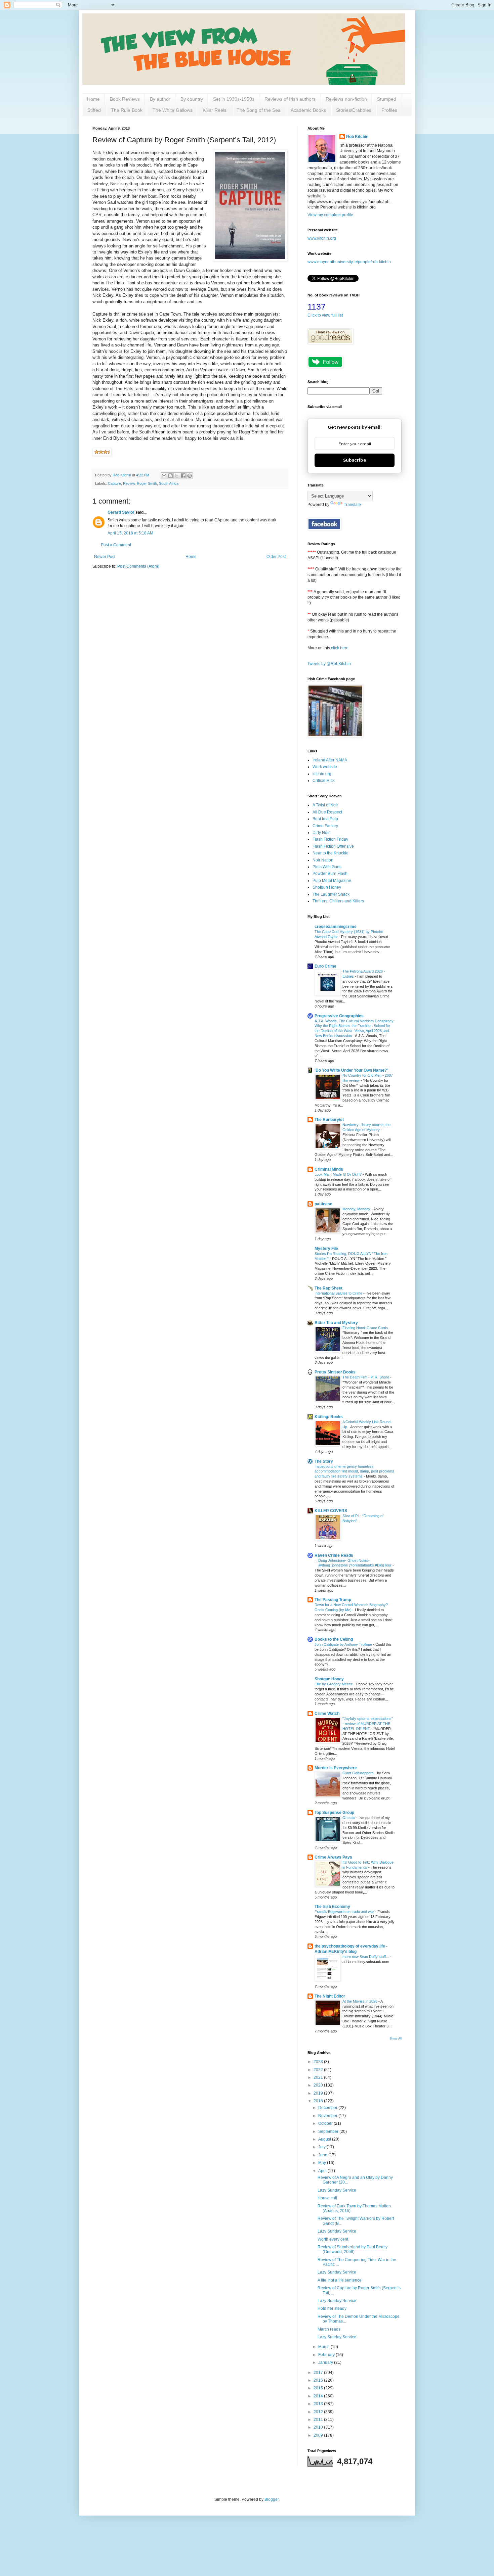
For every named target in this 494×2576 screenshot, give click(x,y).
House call (327, 2198)
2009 (319, 2435)
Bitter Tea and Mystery (336, 1323)
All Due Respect (327, 812)
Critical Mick (324, 781)
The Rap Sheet (328, 1288)
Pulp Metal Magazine (332, 881)
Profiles (389, 110)
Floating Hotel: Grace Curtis (366, 1328)
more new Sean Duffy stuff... (366, 1957)
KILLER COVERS (331, 1511)
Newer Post (105, 557)
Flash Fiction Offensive (333, 846)
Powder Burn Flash (330, 874)
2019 (319, 2093)
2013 (319, 2404)
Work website (325, 767)
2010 (319, 2427)
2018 (319, 2101)
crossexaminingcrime (336, 927)
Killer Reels (215, 110)
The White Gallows (173, 110)
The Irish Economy (332, 1907)
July (322, 2147)
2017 (319, 2373)
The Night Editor (330, 1996)
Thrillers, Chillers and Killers (338, 901)
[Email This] (164, 476)
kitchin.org (322, 774)
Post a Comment (116, 545)
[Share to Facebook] (183, 476)
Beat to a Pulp (325, 819)
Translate (352, 505)
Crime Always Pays (333, 1857)
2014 (319, 2396)
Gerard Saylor (121, 512)
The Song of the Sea (259, 110)
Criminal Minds (329, 1169)
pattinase (323, 1204)
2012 (319, 2412)
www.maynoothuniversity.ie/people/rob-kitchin (349, 262)
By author (160, 99)
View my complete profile (330, 215)
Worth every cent (333, 2239)
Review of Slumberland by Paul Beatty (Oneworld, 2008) (353, 2249)
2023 (319, 2062)
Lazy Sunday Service (337, 2190)
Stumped (387, 99)
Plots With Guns (327, 867)
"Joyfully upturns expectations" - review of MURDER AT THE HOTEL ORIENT (368, 1724)
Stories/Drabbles (354, 110)
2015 (319, 2388)
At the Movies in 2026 (360, 2001)
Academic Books (308, 110)
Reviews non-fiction (346, 99)
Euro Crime (325, 966)
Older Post (276, 557)
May (323, 2163)
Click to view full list (325, 315)
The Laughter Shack (331, 894)
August (325, 2139)
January (326, 2362)
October (326, 2123)
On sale (349, 1818)
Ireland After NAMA (330, 760)
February (327, 2355)
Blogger (272, 2499)
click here (340, 648)
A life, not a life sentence (340, 2280)
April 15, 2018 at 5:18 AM (130, 533)
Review (129, 483)
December (328, 2108)
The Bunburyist (329, 1120)
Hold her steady (332, 2308)
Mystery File (326, 1249)
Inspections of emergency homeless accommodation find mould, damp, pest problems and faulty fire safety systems (354, 1471)
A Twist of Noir (325, 805)
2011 (319, 2420)
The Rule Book (127, 110)
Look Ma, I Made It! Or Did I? (339, 1174)
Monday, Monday (357, 1209)
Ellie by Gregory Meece (334, 1684)
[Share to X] (177, 476)
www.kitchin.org (322, 238)
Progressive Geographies (339, 1016)
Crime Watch (327, 1714)
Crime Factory (325, 826)
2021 (319, 2077)
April (323, 2171)
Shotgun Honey (327, 887)
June (323, 2155)
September (329, 2132)
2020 (319, 2085)
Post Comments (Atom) (138, 566)
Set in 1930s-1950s (234, 99)
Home (93, 99)
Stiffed (94, 110)
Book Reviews (125, 99)
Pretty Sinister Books (335, 1372)
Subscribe (355, 460)
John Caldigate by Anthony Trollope (344, 1644)
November (328, 2116)
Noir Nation (323, 860)
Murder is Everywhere (336, 1768)
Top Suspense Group (334, 1813)
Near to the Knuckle (331, 853)
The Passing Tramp (333, 1600)
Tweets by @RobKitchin (329, 664)
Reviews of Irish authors (290, 99)
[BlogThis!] (170, 476)
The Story (324, 1461)
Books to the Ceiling (334, 1639)
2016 (319, 2380)
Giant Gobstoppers (359, 1773)
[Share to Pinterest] (190, 476)
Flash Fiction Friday (330, 839)
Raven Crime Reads (334, 1555)
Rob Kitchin (357, 137)
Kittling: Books (329, 1417)
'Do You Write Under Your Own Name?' (351, 1070)
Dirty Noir (321, 833)
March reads (329, 2329)
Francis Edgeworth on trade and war (345, 1912)
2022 (319, 2070)
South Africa (169, 483)
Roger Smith (147, 483)
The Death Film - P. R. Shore (366, 1377)
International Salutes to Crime (339, 1293)
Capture (114, 483)
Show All (396, 2039)
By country (192, 99)
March (324, 2347)
